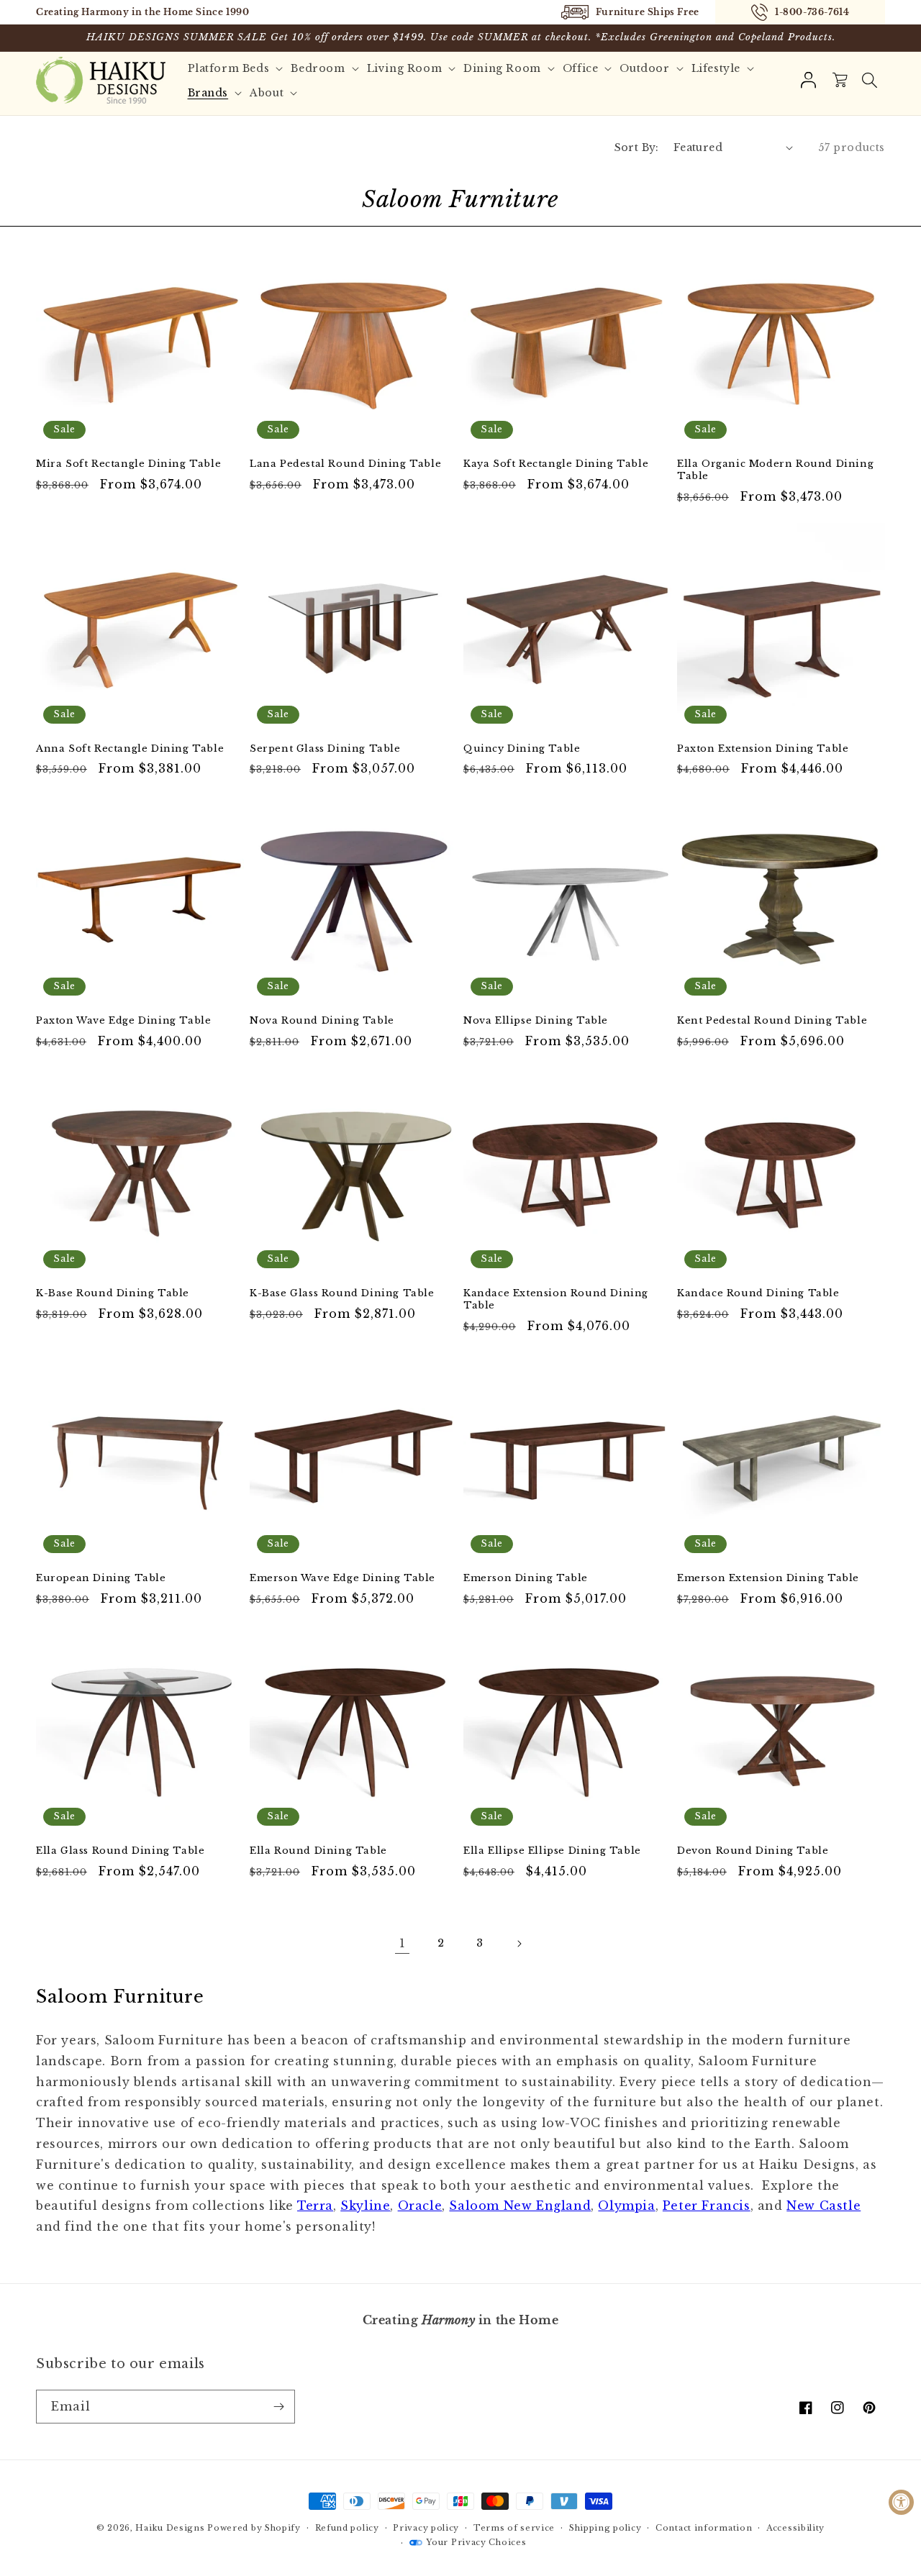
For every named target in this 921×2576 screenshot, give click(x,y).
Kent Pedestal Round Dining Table (772, 1021)
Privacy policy (426, 2528)
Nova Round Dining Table (322, 1021)
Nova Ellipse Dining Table (536, 1021)
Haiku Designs (170, 2528)
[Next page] (519, 1944)
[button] (869, 81)
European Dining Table (101, 1578)
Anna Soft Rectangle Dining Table (130, 749)
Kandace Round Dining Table (758, 1293)
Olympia (626, 2206)
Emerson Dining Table (526, 1578)
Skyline (365, 2206)
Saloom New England (520, 2206)
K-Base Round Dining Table (113, 1293)
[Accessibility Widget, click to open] (901, 2502)
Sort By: (637, 147)
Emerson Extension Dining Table (768, 1578)
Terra (315, 2206)
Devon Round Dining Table (753, 1851)
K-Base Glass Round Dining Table (342, 1293)
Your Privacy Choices (476, 2542)
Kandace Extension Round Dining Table (556, 1300)
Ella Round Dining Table (318, 1851)
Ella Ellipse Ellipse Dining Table (552, 1851)
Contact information (704, 2528)
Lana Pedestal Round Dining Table (345, 464)
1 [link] (403, 1943)
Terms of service (514, 2528)
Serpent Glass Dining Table (325, 749)
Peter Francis (707, 2206)
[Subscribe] (278, 2407)
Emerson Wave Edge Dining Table (342, 1578)
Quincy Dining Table (522, 749)
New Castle (824, 2206)
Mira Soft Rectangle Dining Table (128, 464)
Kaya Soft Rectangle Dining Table (556, 464)
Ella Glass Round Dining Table (120, 1851)
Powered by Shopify (254, 2528)
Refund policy (347, 2528)
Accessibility (795, 2528)
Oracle (420, 2206)
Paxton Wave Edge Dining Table (123, 1021)
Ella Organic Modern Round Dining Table (775, 470)
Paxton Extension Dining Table (763, 749)
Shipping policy (605, 2528)
